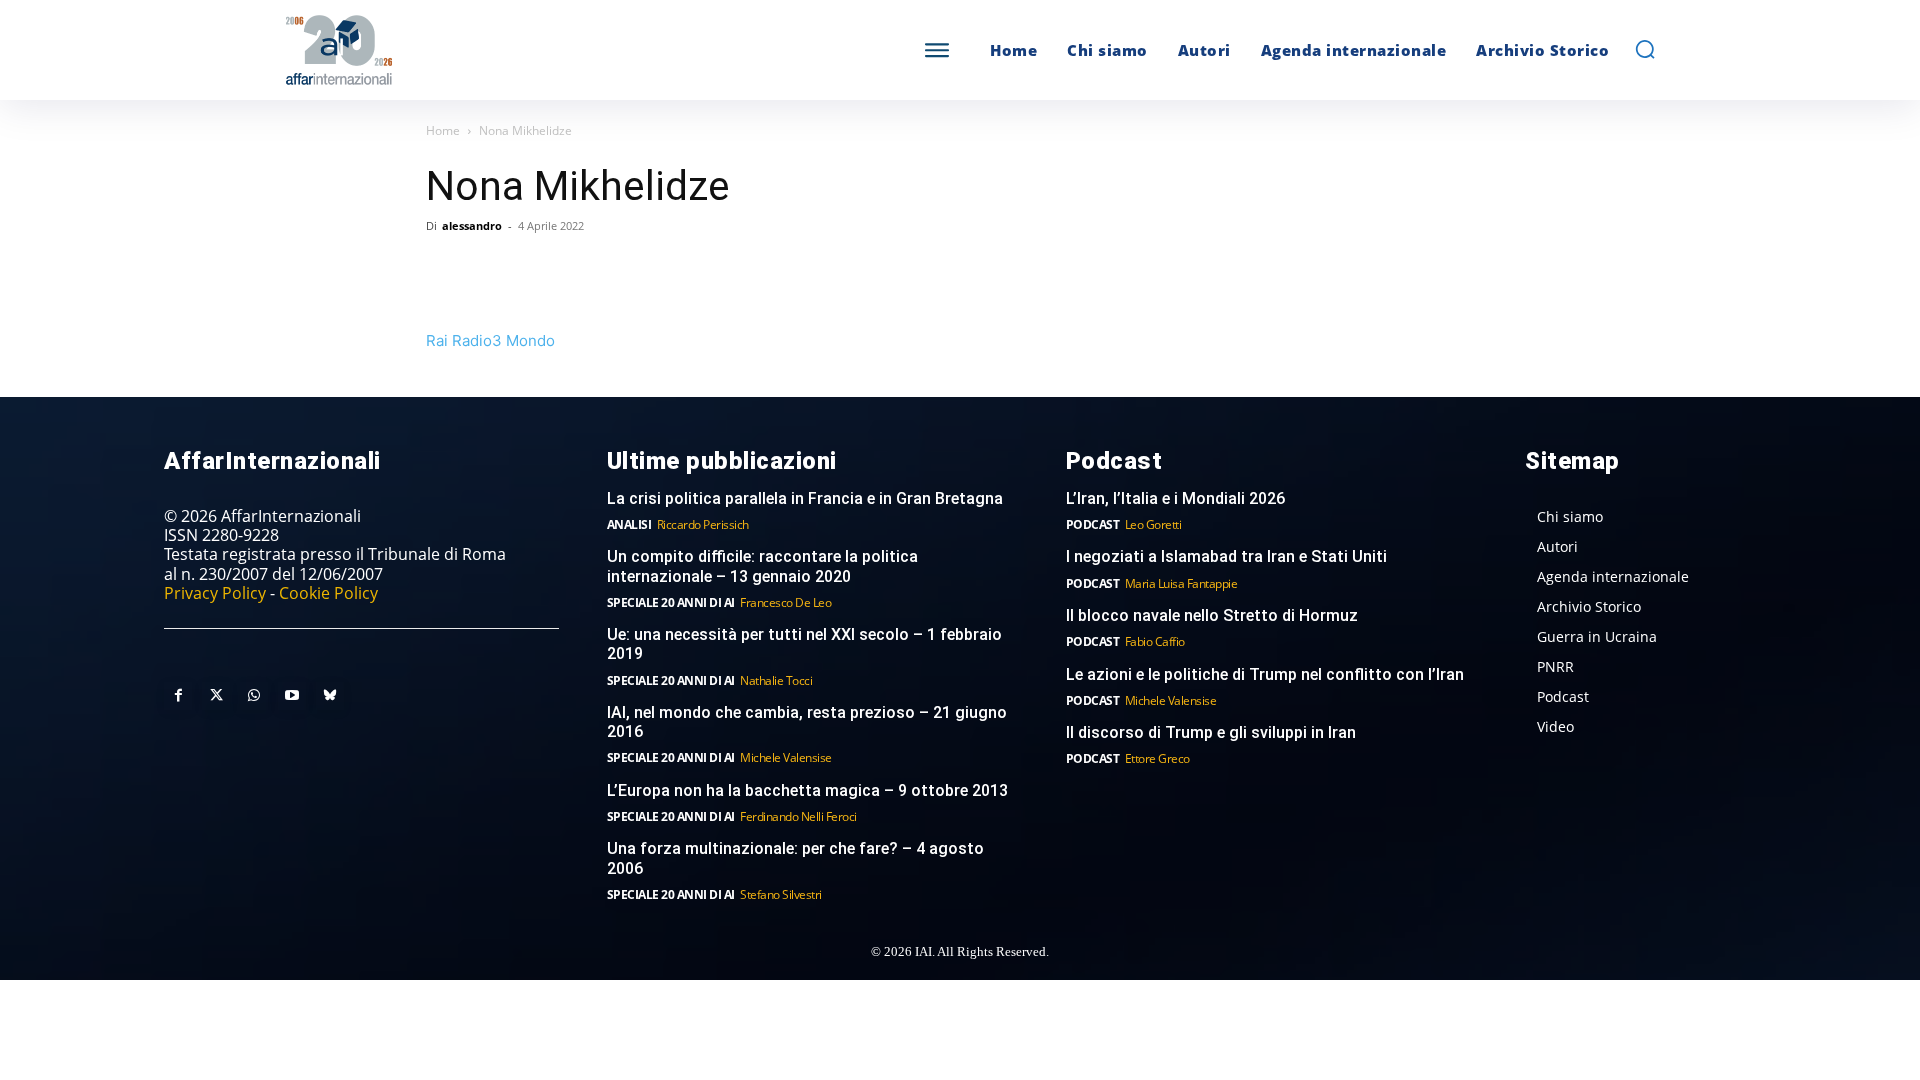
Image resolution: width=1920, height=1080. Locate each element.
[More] (723, 271)
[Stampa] (676, 271)
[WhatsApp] (538, 271)
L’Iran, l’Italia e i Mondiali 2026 (1175, 498)
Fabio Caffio (1155, 641)
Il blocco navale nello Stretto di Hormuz (1212, 615)
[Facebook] (446, 271)
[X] (492, 271)
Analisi (629, 524)
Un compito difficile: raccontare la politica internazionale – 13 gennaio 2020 (762, 566)
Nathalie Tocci (776, 680)
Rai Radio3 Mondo (490, 340)
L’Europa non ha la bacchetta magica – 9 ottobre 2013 (809, 790)
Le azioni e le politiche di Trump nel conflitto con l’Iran (1265, 674)
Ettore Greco (1157, 758)
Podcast (1093, 524)
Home (443, 130)
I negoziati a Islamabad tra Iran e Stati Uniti (1226, 556)
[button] (1645, 49)
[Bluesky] (330, 696)
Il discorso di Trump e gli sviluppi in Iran (1211, 732)
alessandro (472, 225)
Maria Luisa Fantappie (1181, 583)
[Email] (630, 271)
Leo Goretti (1153, 524)
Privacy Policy (215, 593)
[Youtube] (292, 696)
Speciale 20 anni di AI (671, 602)
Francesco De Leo (785, 602)
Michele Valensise (786, 757)
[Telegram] (584, 271)
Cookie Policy (328, 593)
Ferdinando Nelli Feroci (798, 816)
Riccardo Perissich (703, 524)
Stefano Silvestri (781, 894)
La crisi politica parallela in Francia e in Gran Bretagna (805, 498)
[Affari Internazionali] (438, 50)
